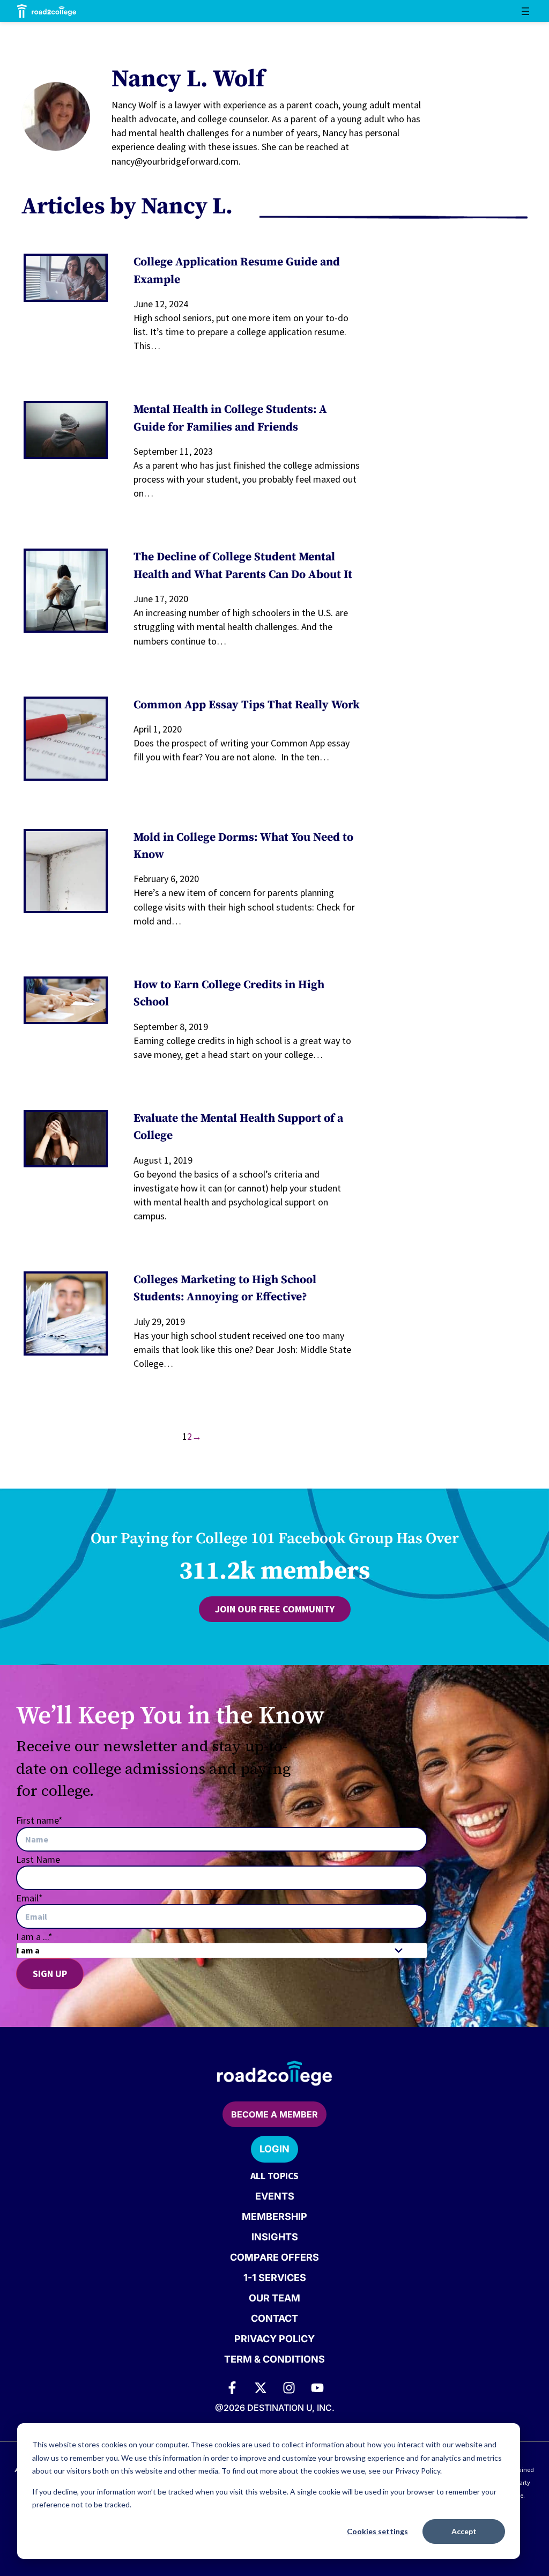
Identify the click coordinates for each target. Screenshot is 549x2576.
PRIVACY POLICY (274, 2339)
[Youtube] (317, 2388)
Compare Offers (274, 2257)
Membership (274, 2216)
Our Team (274, 2298)
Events (275, 2196)
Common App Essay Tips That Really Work (247, 705)
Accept (464, 2531)
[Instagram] (289, 2388)
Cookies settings (377, 2531)
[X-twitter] (261, 2388)
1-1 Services (275, 2278)
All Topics (274, 2176)
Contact (274, 2318)
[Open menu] (525, 11)
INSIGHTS (275, 2237)
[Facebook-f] (232, 2388)
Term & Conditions (274, 2359)
